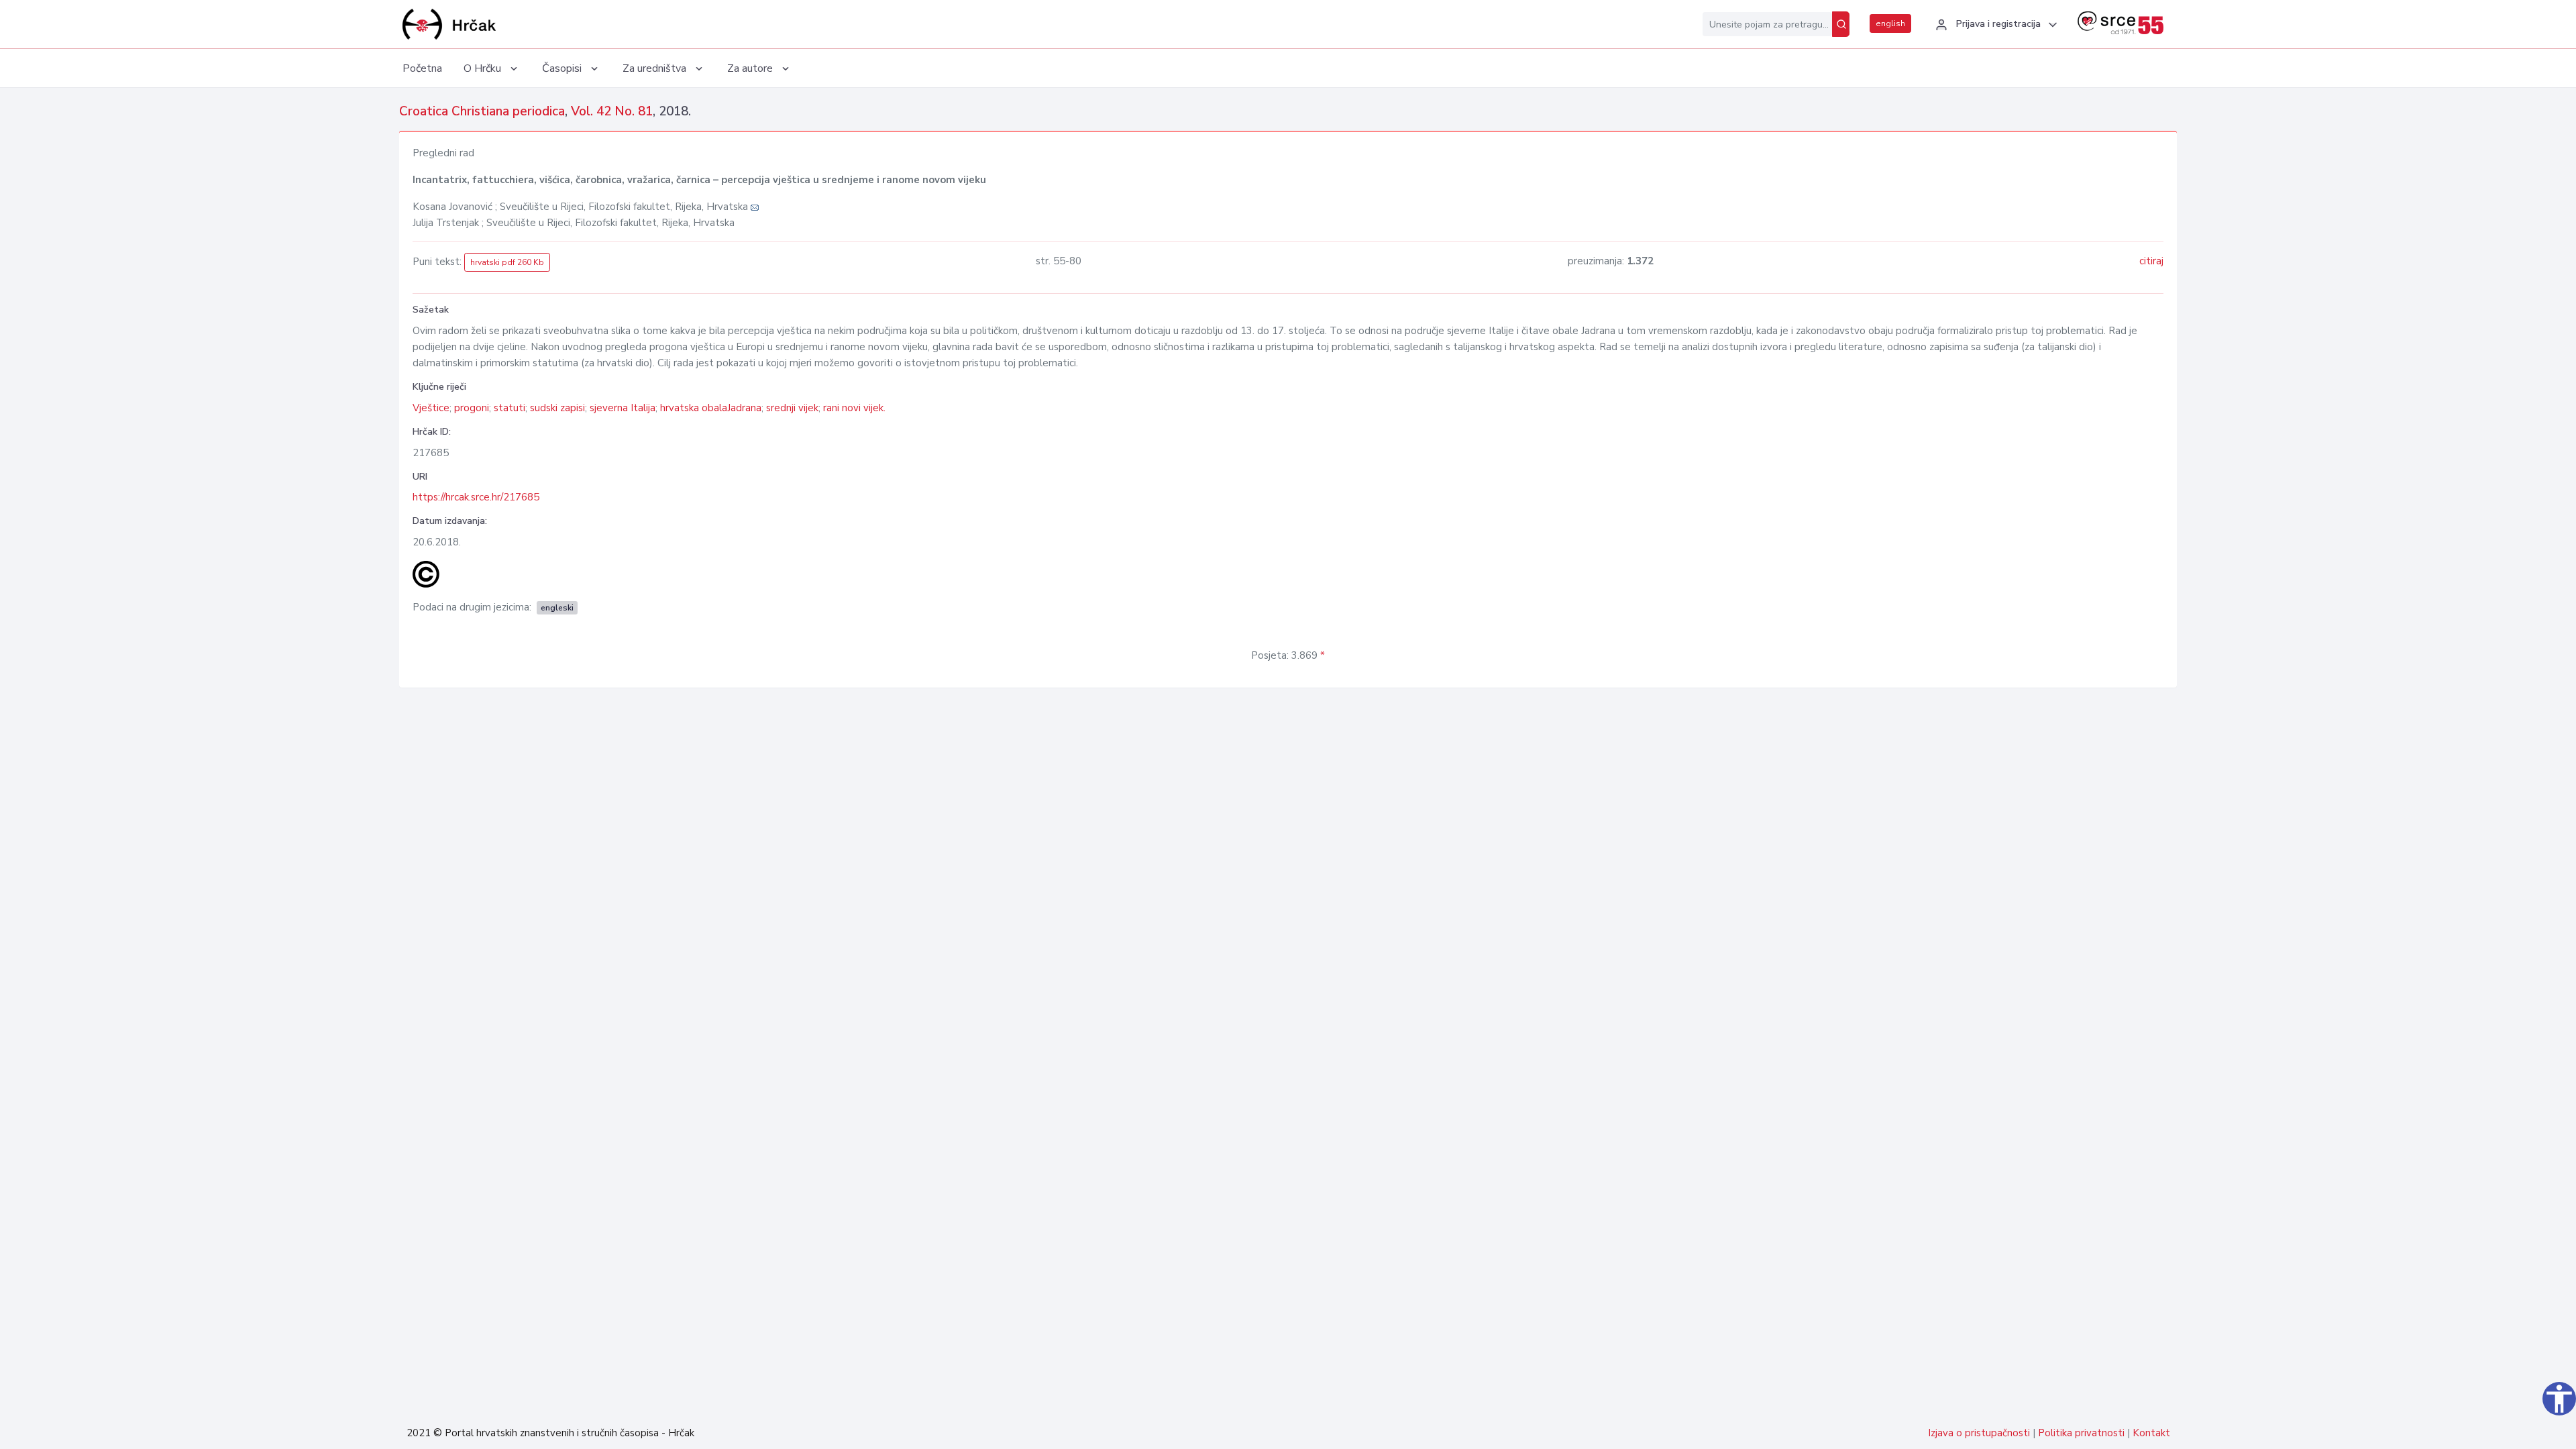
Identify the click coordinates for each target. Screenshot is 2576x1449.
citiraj (2151, 261)
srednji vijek (792, 408)
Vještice (431, 408)
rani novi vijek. (854, 408)
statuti (509, 408)
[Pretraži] (1841, 24)
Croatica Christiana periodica (482, 111)
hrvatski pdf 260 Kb (507, 262)
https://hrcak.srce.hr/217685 (476, 497)
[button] (1994, 25)
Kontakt (2151, 1433)
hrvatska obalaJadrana (711, 408)
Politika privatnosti (2081, 1433)
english (1890, 23)
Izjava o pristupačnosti (1979, 1433)
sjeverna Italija (623, 408)
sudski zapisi (557, 408)
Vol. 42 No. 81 (612, 111)
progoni (472, 408)
